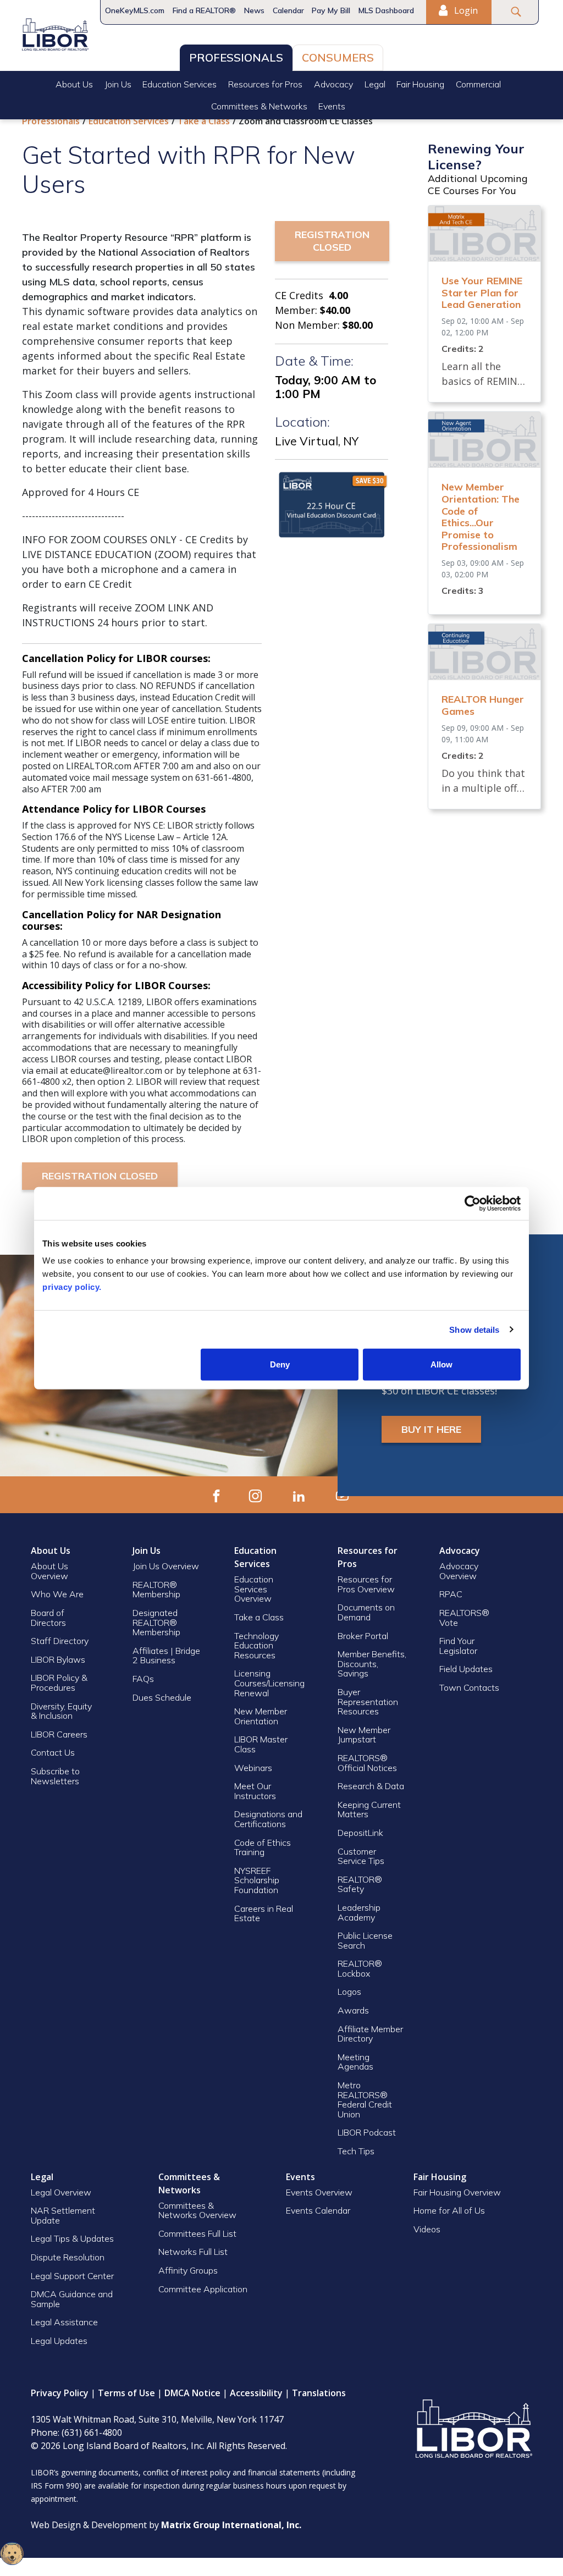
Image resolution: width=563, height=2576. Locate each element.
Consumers (338, 57)
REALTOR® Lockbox (360, 1968)
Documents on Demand (366, 1612)
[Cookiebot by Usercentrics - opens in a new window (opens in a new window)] (473, 1203)
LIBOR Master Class (261, 1744)
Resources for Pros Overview (366, 1584)
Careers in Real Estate (264, 1913)
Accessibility (256, 2393)
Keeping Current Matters (369, 1810)
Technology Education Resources (256, 1645)
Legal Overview (61, 2192)
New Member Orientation (261, 1716)
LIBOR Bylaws (58, 1659)
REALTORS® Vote (464, 1618)
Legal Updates (59, 2341)
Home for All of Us (449, 2210)
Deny (280, 1364)
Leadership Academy (359, 1912)
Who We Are (57, 1594)
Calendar (288, 10)
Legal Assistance (65, 2322)
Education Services (180, 84)
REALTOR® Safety (360, 1884)
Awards (353, 2010)
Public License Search (365, 1940)
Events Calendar (318, 2210)
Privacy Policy (60, 2393)
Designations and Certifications (268, 1819)
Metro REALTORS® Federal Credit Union (365, 2100)
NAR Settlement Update (63, 2215)
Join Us (118, 84)
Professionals (236, 57)
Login (465, 10)
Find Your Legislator (458, 1646)
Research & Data (371, 1786)
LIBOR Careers (59, 1734)
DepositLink (360, 1833)
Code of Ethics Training (263, 1847)
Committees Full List (197, 2233)
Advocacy (333, 84)
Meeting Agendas (355, 2062)
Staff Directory (60, 1641)
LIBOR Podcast (367, 2132)
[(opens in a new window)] (216, 1495)
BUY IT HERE (431, 1429)
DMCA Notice (192, 2393)
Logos (349, 1992)
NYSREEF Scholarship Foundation (257, 1880)
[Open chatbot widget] (12, 2553)
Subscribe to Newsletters (55, 1776)
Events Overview (319, 2192)
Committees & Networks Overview (197, 2210)
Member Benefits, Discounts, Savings (372, 1664)
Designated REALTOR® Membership (156, 1622)
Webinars (253, 1768)
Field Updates (466, 1669)
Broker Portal (364, 1636)
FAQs (143, 1679)
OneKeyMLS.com (135, 10)
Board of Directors (48, 1618)
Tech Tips (356, 2151)
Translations (319, 2393)
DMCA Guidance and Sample (72, 2299)
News (254, 10)
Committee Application (203, 2289)
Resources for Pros (265, 84)
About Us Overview (49, 1571)
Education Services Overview (254, 1589)
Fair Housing (420, 84)
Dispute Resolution (68, 2257)
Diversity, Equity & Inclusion (61, 1711)
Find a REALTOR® (204, 10)
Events (332, 106)
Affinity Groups (188, 2270)
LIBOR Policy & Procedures (59, 1683)
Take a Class (204, 121)
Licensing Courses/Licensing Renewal (269, 1683)
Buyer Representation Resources (368, 1701)
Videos (427, 2229)
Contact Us (53, 1752)
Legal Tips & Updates (72, 2238)
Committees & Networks (259, 106)
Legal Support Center (72, 2276)
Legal (375, 84)
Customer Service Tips (361, 1856)
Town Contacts (469, 1687)
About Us (74, 84)
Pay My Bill (331, 10)
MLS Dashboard (386, 10)
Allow (441, 1364)
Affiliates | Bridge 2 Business (166, 1656)
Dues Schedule (162, 1697)
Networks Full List (193, 2252)
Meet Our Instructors (255, 1791)
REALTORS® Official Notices (367, 1763)
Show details (474, 1329)
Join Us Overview (166, 1566)
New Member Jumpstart (364, 1735)
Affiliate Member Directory (370, 2034)
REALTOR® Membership (156, 1590)
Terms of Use (126, 2393)
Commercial (478, 84)
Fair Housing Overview (457, 2192)
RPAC (451, 1594)
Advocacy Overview (459, 1571)
